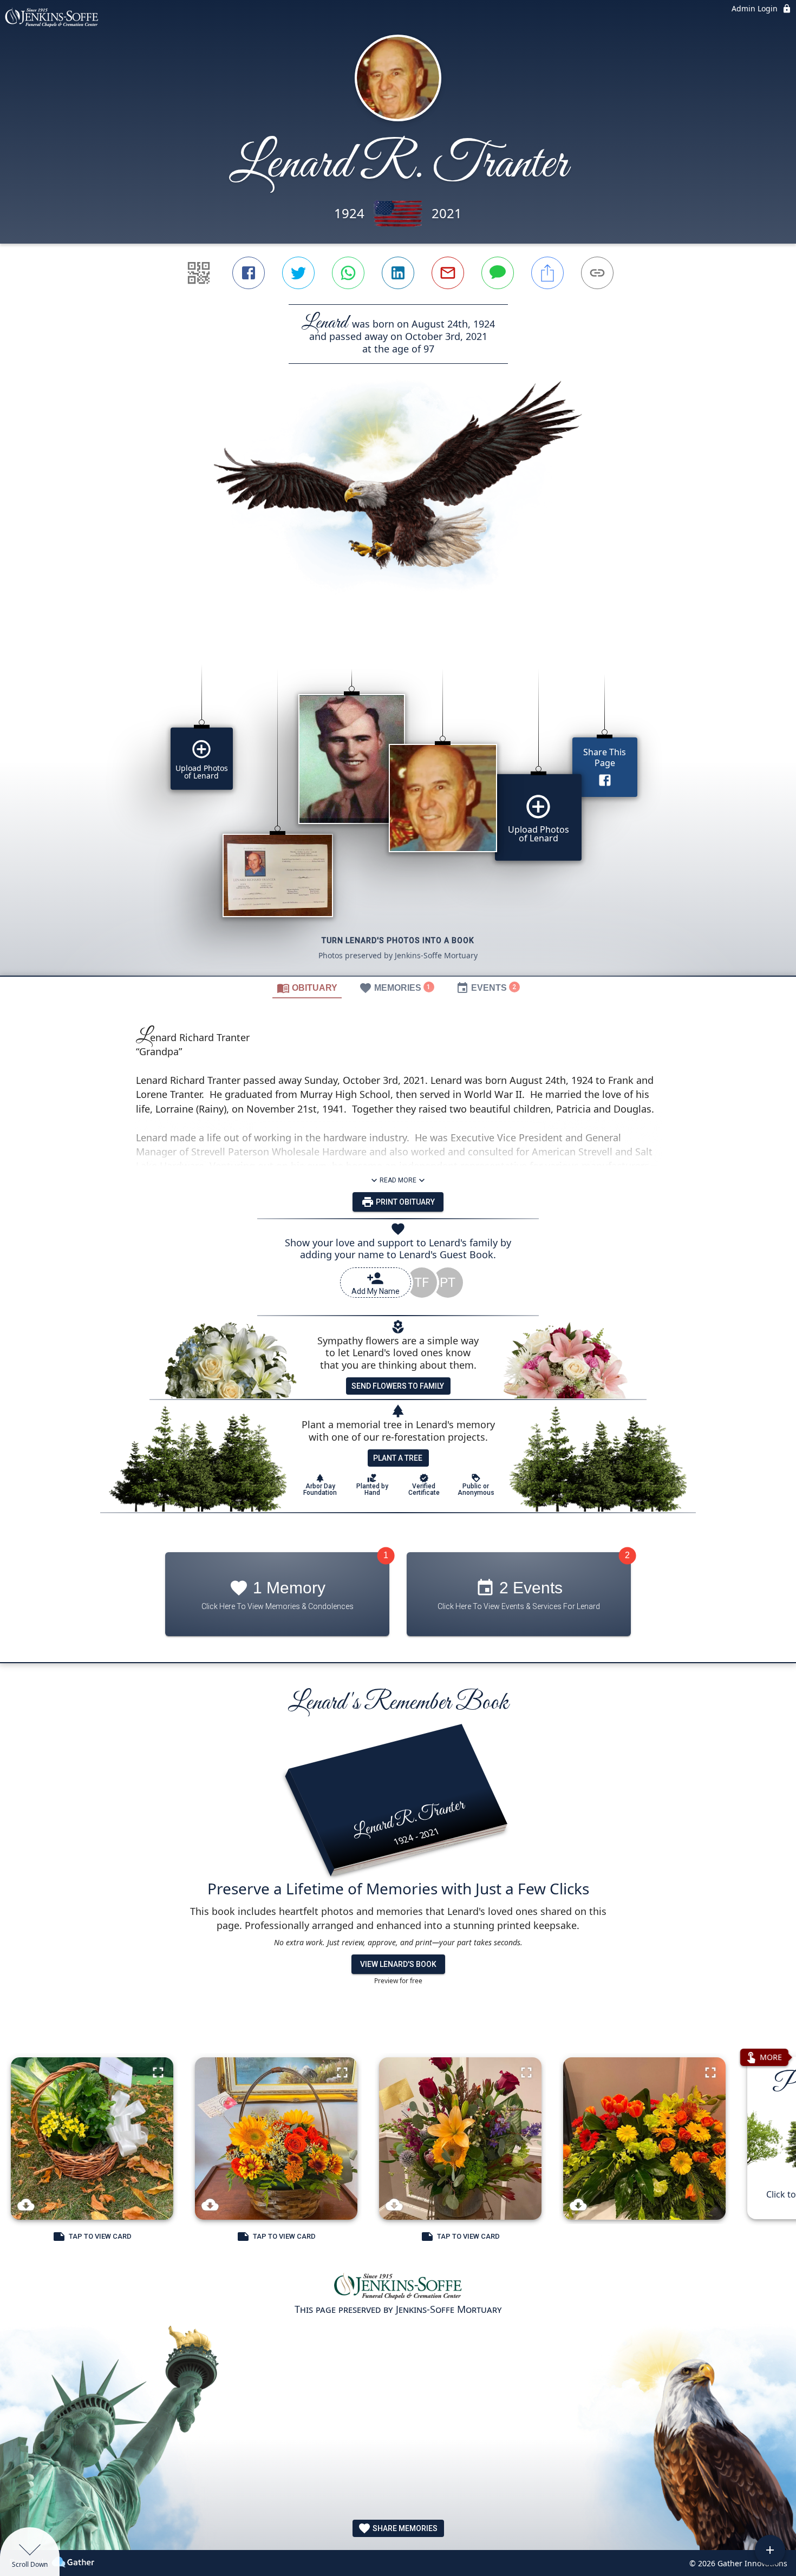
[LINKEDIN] (398, 273)
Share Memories (404, 2528)
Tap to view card (100, 2236)
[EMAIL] (448, 273)
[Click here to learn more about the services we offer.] (398, 2287)
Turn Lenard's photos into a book (398, 940)
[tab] (307, 988)
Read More (398, 1180)
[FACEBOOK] (249, 273)
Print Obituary (404, 1202)
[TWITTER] (298, 273)
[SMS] (498, 273)
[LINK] (597, 273)
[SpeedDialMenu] (770, 2550)
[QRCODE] (199, 273)
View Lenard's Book (398, 1964)
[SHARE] (547, 273)
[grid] (398, 804)
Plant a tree (398, 1458)
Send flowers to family (398, 1386)
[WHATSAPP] (348, 273)
